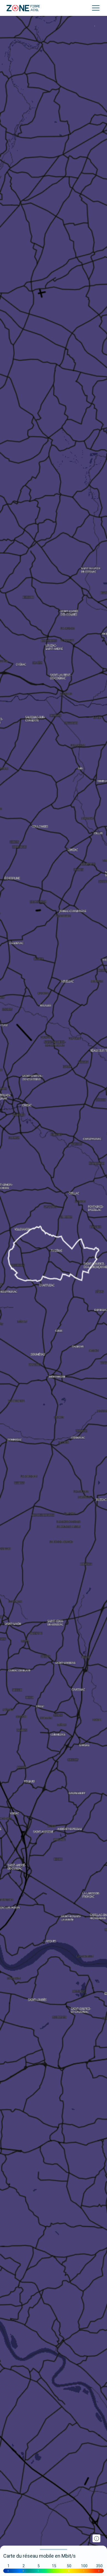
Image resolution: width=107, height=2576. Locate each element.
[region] (54, 1288)
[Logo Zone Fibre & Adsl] (23, 8)
